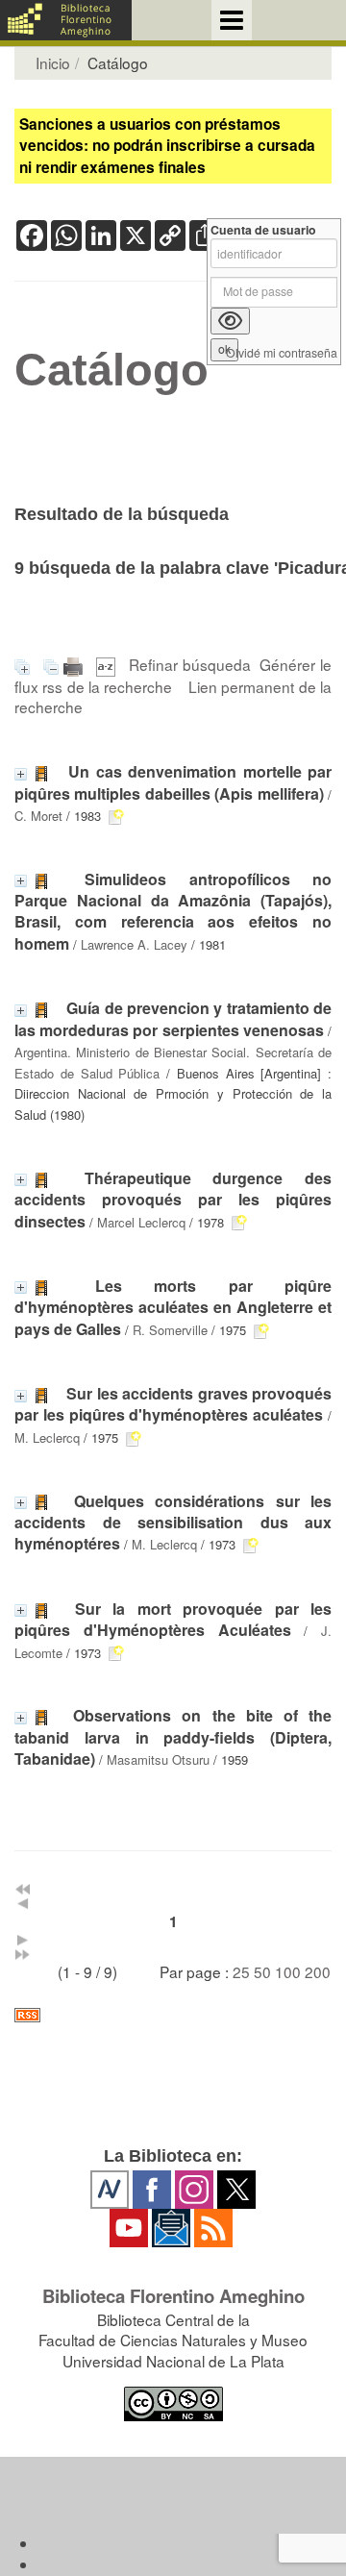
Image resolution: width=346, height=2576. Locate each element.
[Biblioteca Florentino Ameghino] (66, 20)
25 (241, 1971)
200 (318, 1971)
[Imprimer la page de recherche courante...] (75, 664)
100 (288, 1971)
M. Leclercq (47, 1437)
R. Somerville (170, 1330)
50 (262, 1971)
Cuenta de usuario (263, 230)
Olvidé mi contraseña (282, 353)
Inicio (53, 62)
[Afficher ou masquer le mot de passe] (230, 321)
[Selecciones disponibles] (108, 664)
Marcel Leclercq (141, 1222)
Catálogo (111, 370)
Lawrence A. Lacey (134, 944)
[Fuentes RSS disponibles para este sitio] (173, 2015)
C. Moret (38, 816)
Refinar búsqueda (190, 664)
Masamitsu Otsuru (158, 1759)
